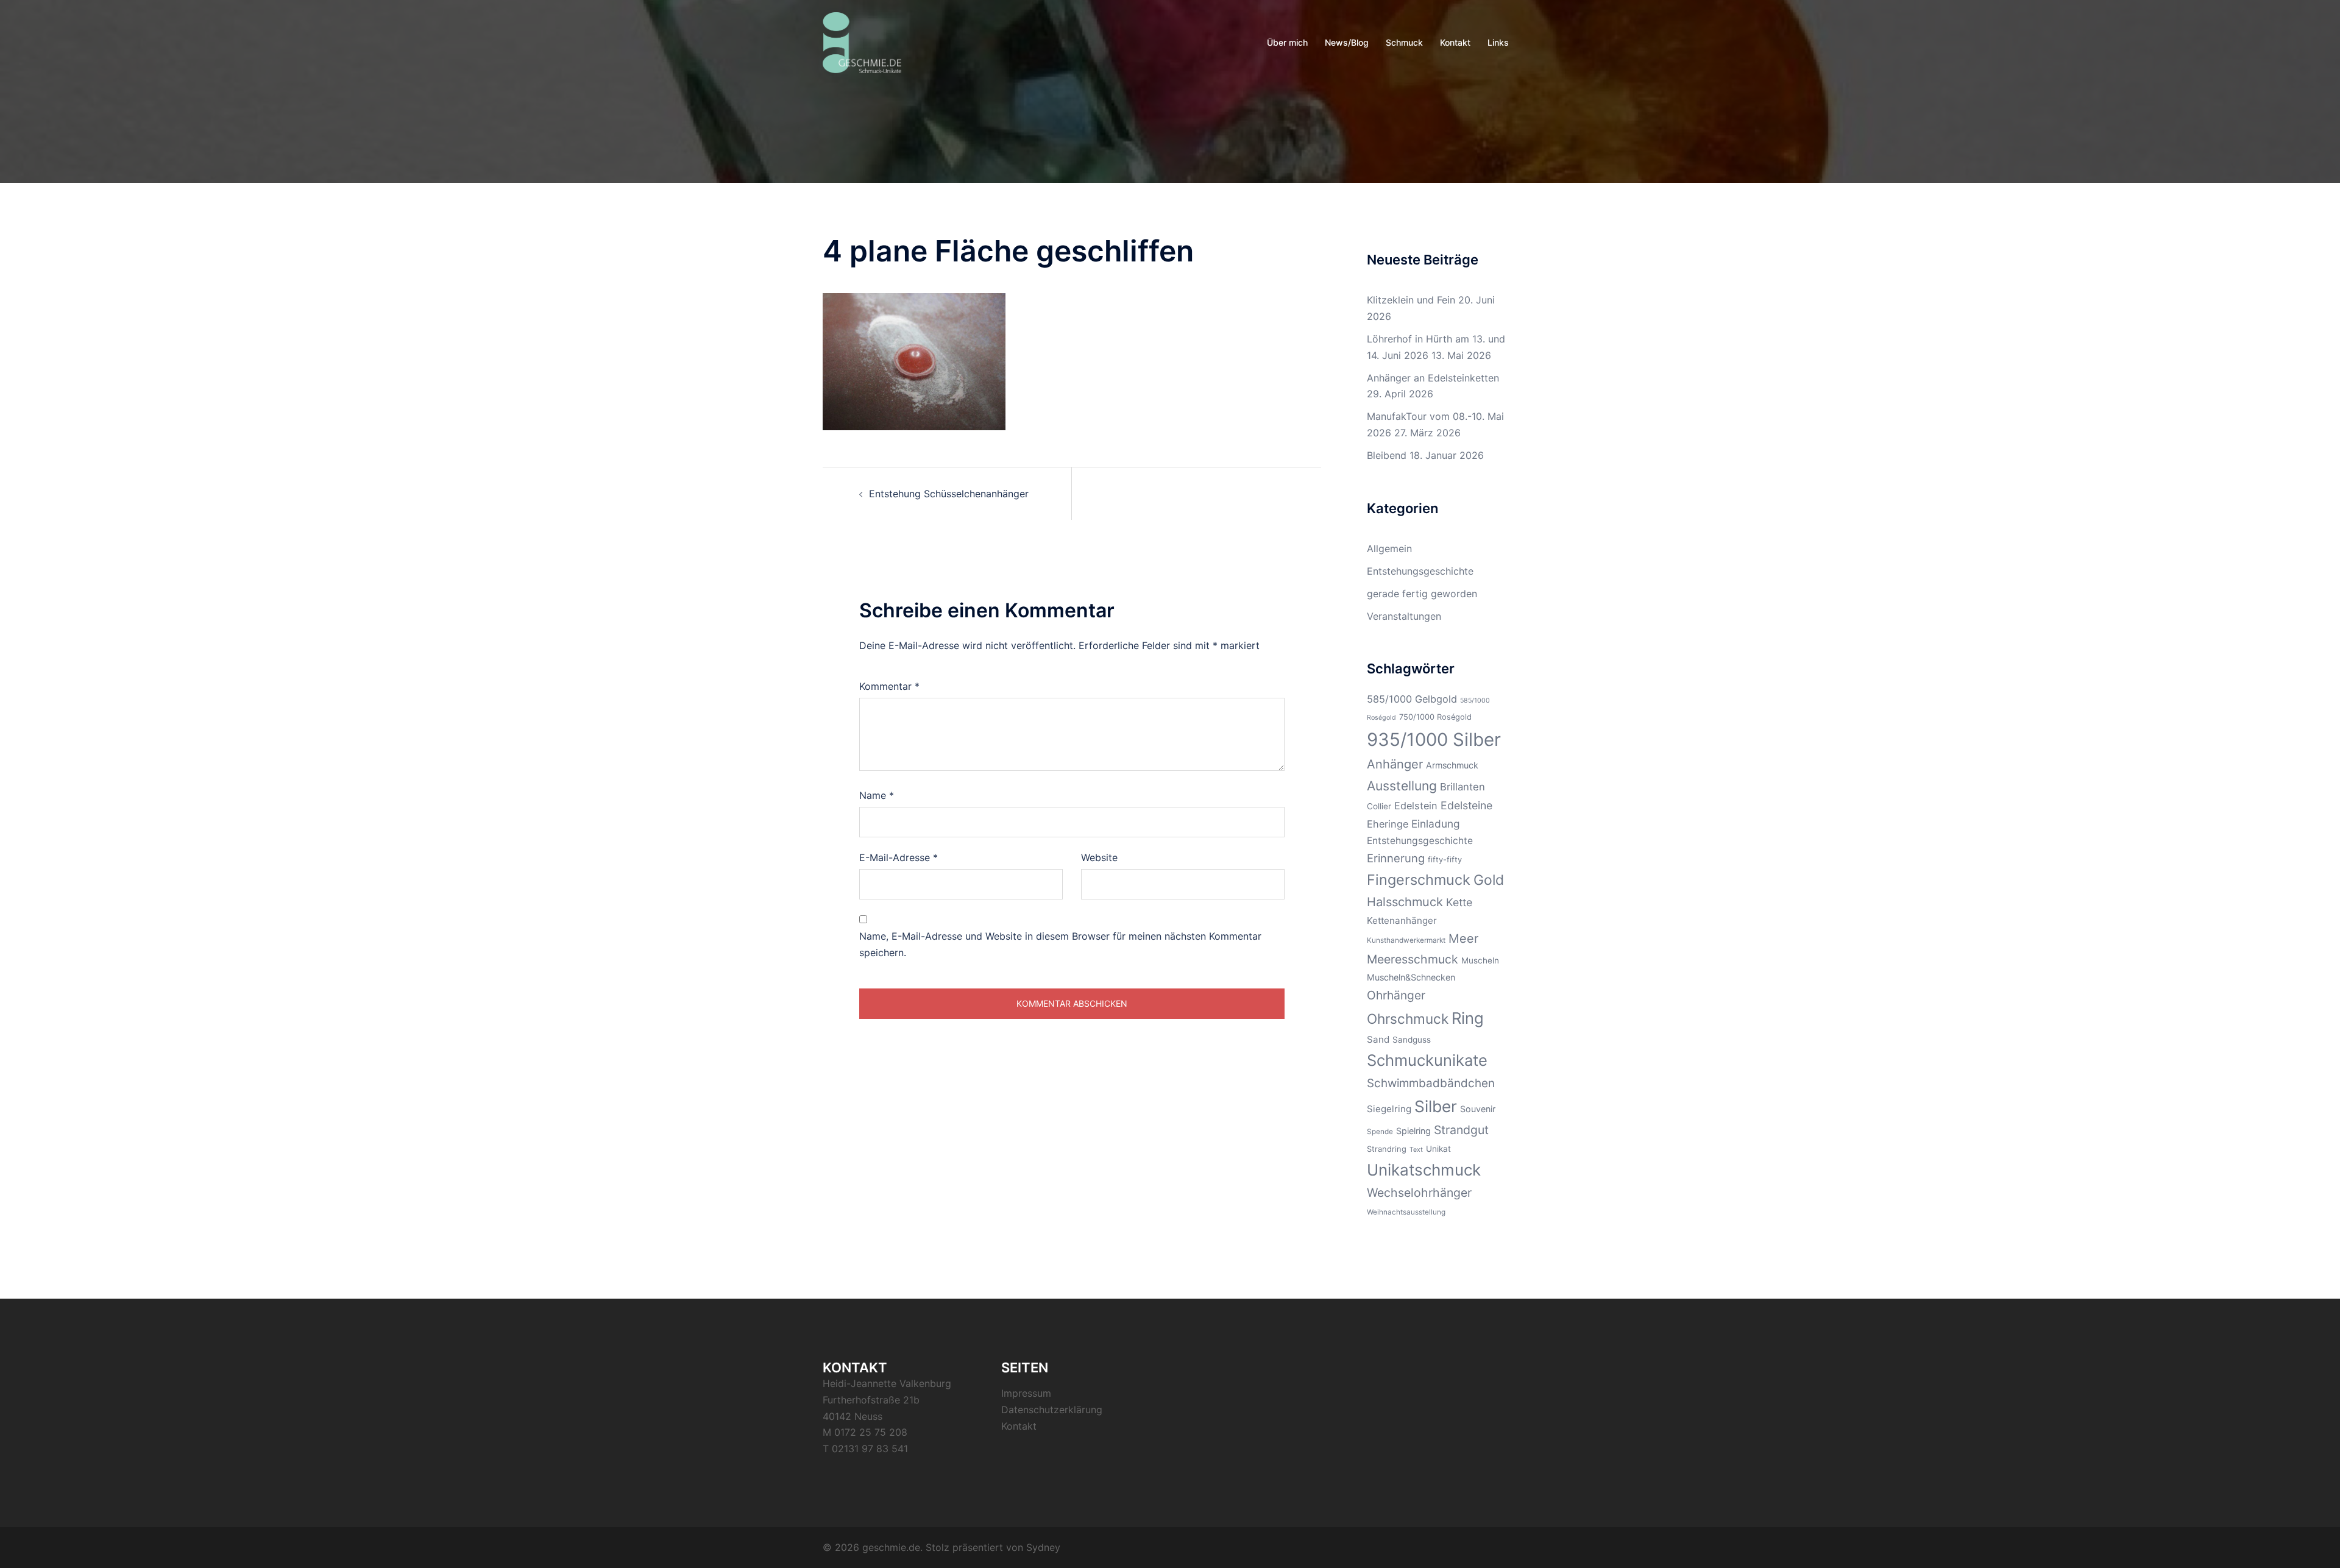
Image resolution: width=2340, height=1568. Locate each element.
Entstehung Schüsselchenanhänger (949, 494)
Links (1498, 42)
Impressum (1026, 1393)
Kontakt (1455, 42)
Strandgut (1461, 1130)
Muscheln (1480, 960)
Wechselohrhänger (1419, 1193)
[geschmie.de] (862, 41)
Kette (1459, 902)
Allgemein (1389, 548)
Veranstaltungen (1404, 616)
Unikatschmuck (1424, 1170)
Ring (1468, 1018)
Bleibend (1387, 455)
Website (1099, 857)
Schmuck (1404, 42)
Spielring (1413, 1131)
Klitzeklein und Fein (1411, 300)
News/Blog (1347, 42)
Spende (1380, 1132)
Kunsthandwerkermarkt (1406, 940)
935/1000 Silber (1434, 740)
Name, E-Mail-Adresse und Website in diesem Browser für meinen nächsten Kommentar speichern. (1060, 944)
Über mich (1287, 42)
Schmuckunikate (1427, 1060)
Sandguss (1412, 1040)
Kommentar (889, 686)
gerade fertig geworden (1422, 594)
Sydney (1043, 1547)
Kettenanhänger (1402, 921)
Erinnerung (1396, 858)
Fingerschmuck (1419, 880)
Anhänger (1395, 764)
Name (877, 795)
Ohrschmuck (1408, 1019)
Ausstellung (1402, 786)
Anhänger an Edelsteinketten (1433, 378)
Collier (1379, 806)
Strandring (1387, 1149)
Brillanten (1462, 787)
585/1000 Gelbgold (1412, 699)
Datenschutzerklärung (1052, 1410)
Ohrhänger (1396, 995)
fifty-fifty (1445, 860)
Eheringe (1388, 824)
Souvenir (1478, 1109)
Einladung (1436, 824)
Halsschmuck (1405, 902)
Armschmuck (1452, 765)
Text (1416, 1150)
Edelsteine (1466, 805)
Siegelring (1389, 1109)
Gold (1489, 880)
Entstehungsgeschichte (1420, 571)
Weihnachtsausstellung (1406, 1212)
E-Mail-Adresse (899, 857)
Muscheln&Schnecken (1411, 977)
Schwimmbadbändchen (1431, 1083)
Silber (1436, 1106)
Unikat (1438, 1149)
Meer (1463, 938)
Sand (1378, 1039)
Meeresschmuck (1413, 959)
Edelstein (1416, 806)
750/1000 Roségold (1435, 717)
